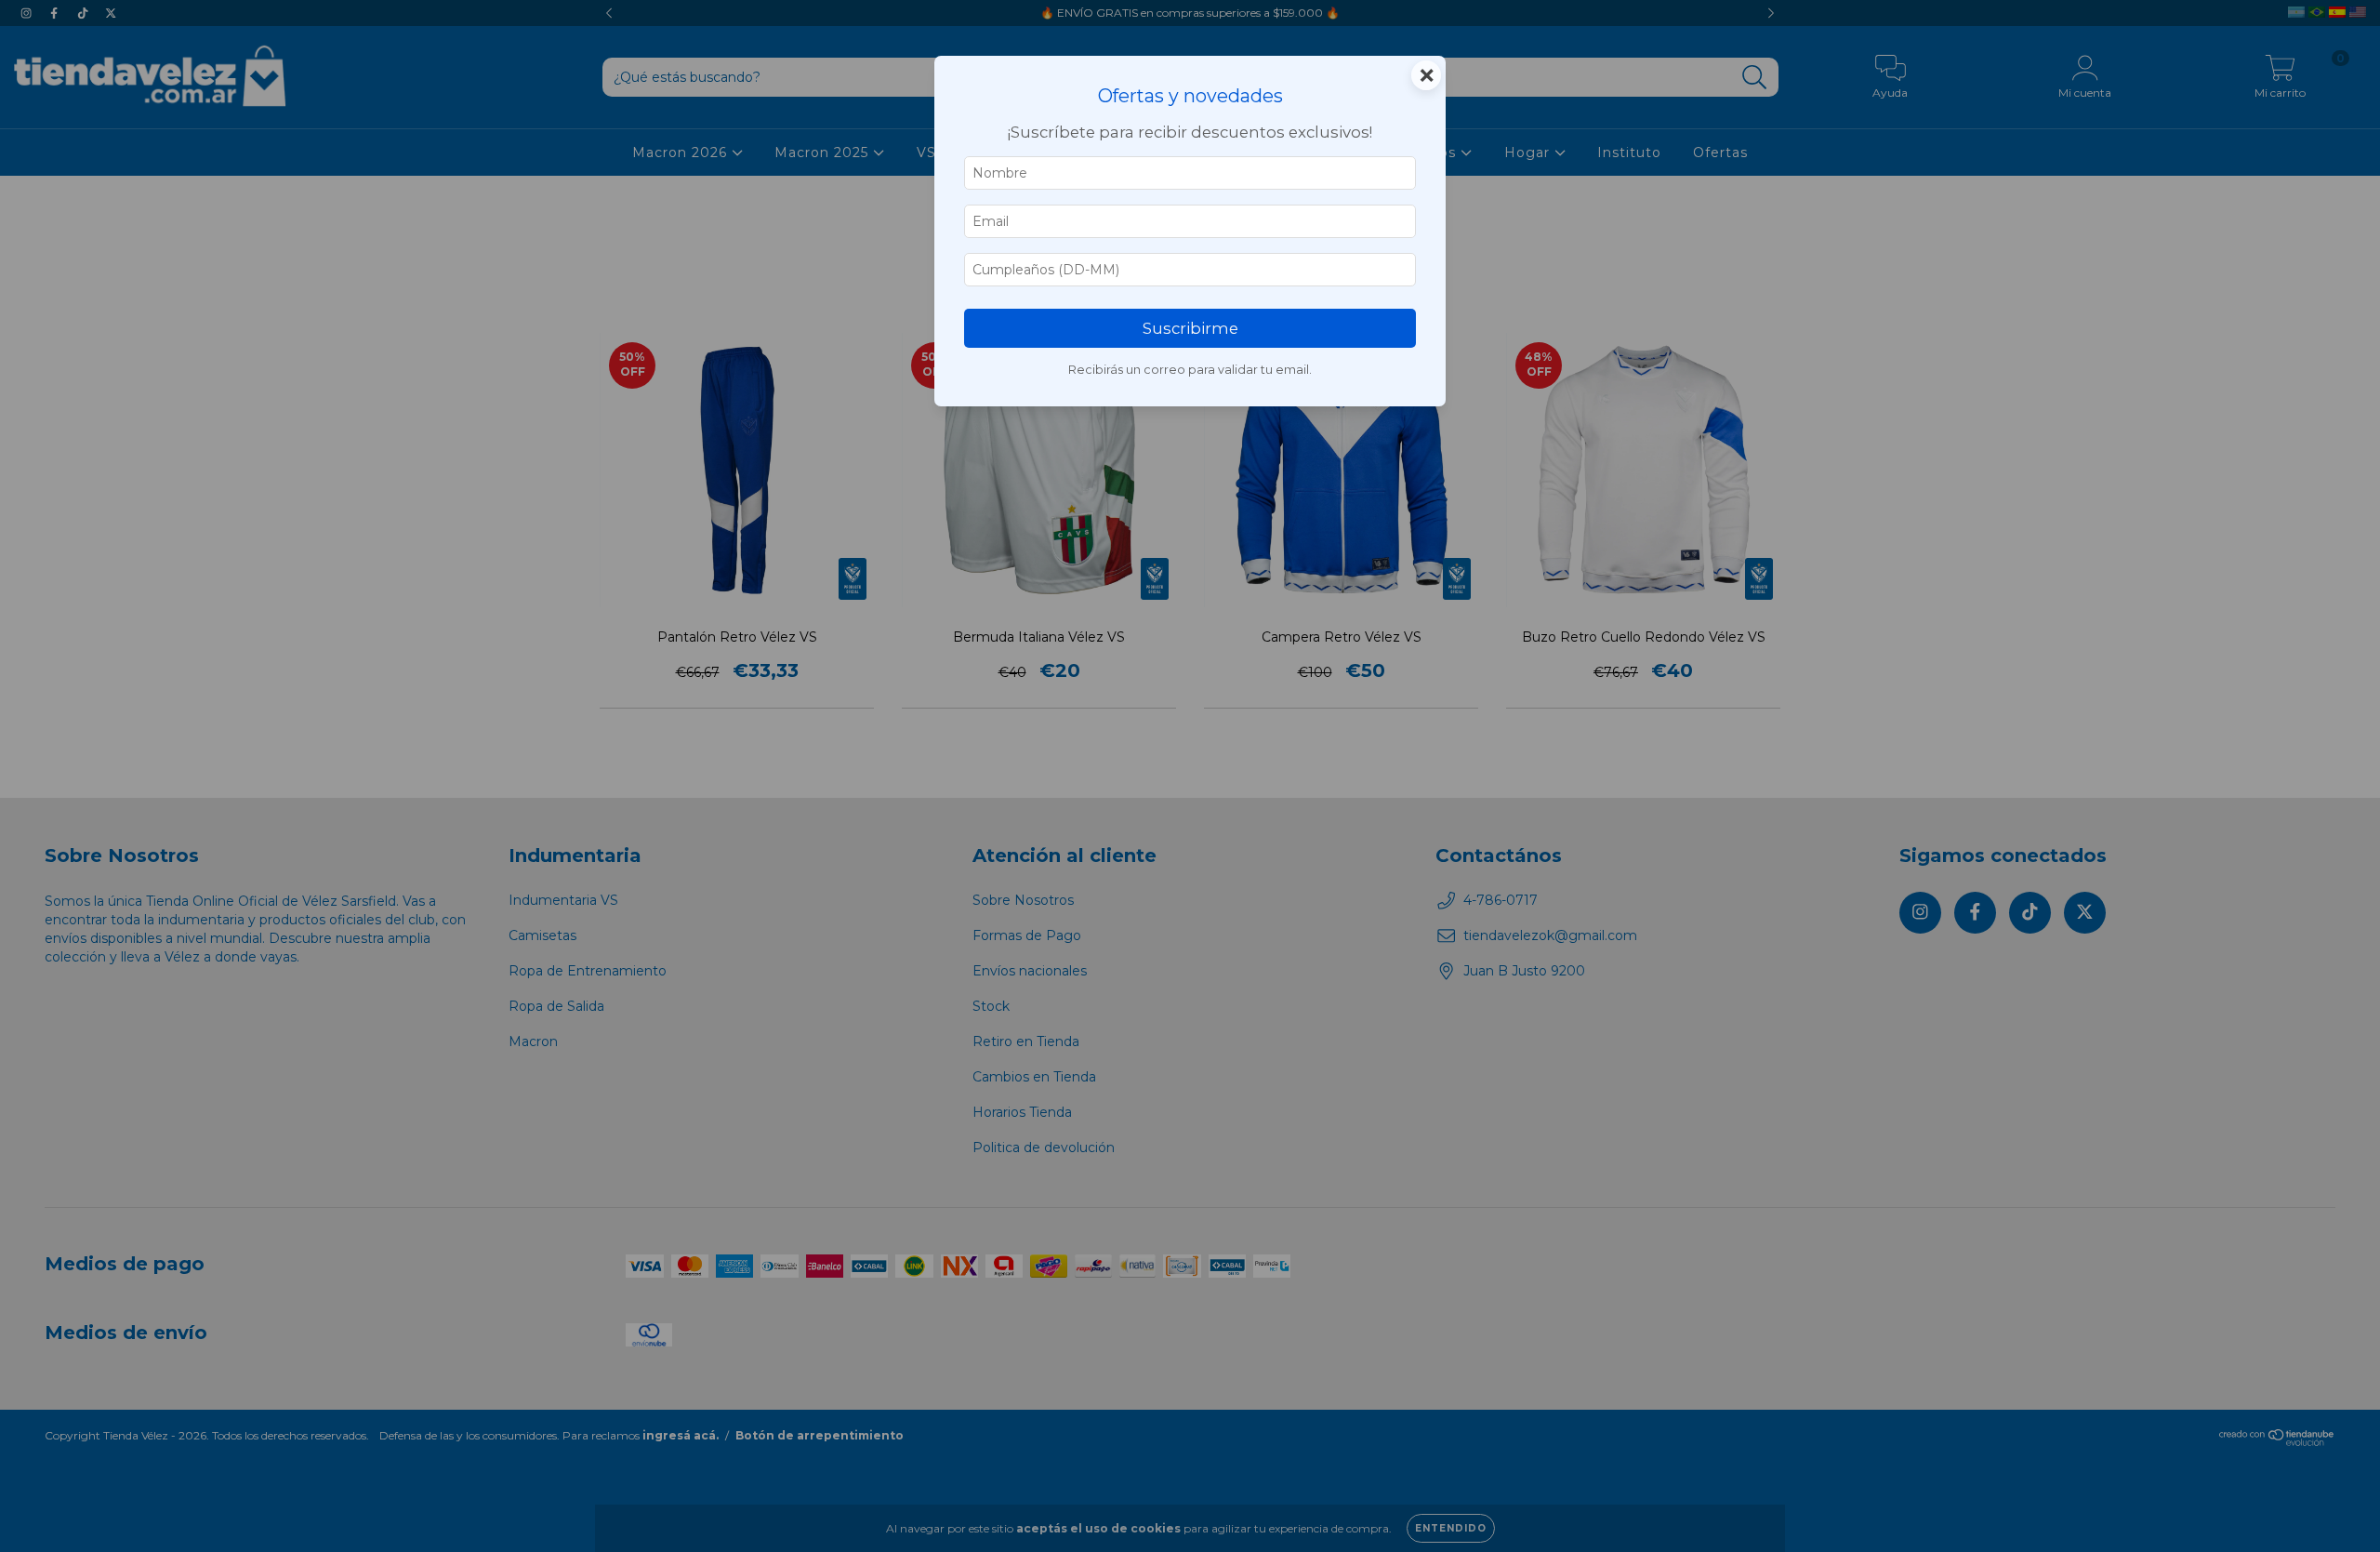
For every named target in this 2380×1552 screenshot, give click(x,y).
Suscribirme (1190, 328)
